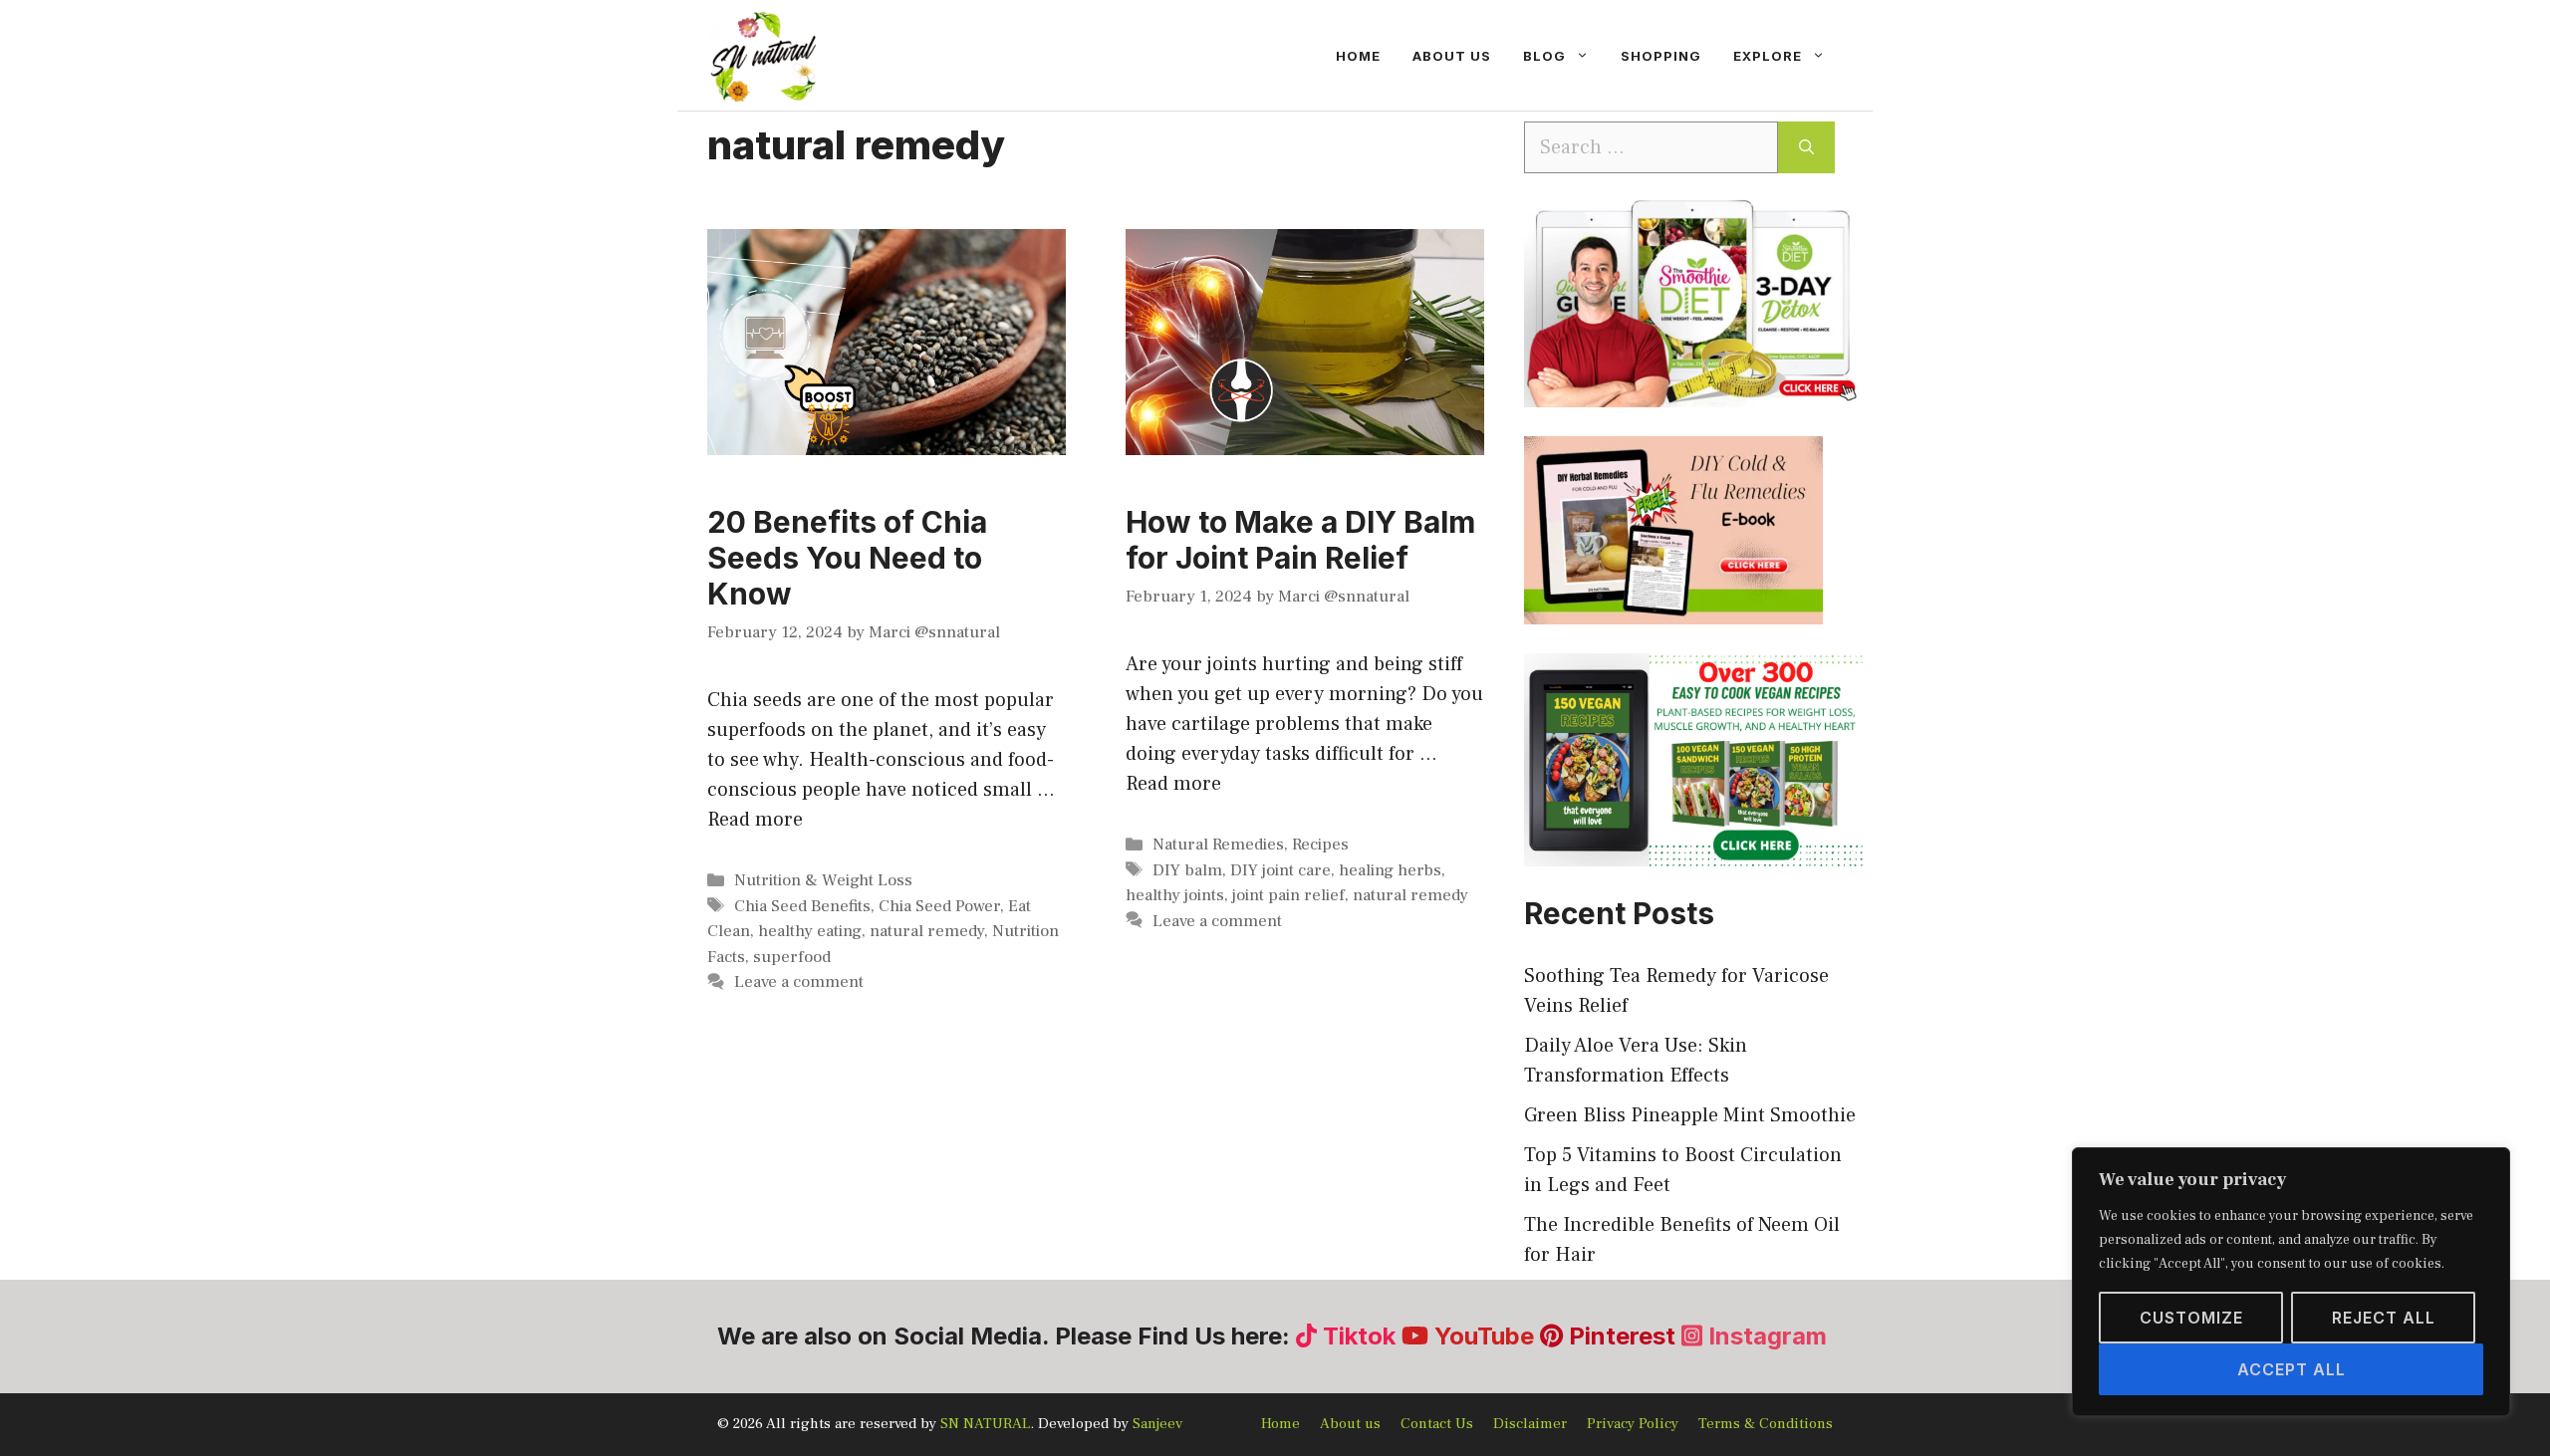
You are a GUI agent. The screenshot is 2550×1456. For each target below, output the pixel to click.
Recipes (1320, 845)
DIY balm (1187, 870)
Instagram (1765, 1336)
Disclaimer (1530, 1424)
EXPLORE (1768, 56)
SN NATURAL (985, 1424)
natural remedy (927, 931)
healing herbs (1390, 870)
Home (1358, 56)
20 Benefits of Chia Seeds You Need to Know (847, 558)
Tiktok (1359, 1336)
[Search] (1806, 147)
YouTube (1484, 1336)
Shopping (1661, 56)
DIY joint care (1280, 870)
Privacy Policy (1633, 1424)
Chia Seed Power (939, 906)
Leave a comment (799, 982)
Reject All (2384, 1318)
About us (1452, 56)
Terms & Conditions (1766, 1424)
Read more (755, 820)
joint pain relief (1288, 895)
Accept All (2292, 1369)
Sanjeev (1157, 1424)
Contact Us (1437, 1424)
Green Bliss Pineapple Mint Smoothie (1690, 1115)
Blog (1544, 56)
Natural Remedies (1218, 845)
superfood (792, 957)
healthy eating (810, 931)
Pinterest (1622, 1336)
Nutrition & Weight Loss (823, 880)
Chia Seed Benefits (802, 906)
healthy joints (1175, 895)
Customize (2191, 1318)
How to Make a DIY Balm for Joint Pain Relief (1300, 540)
